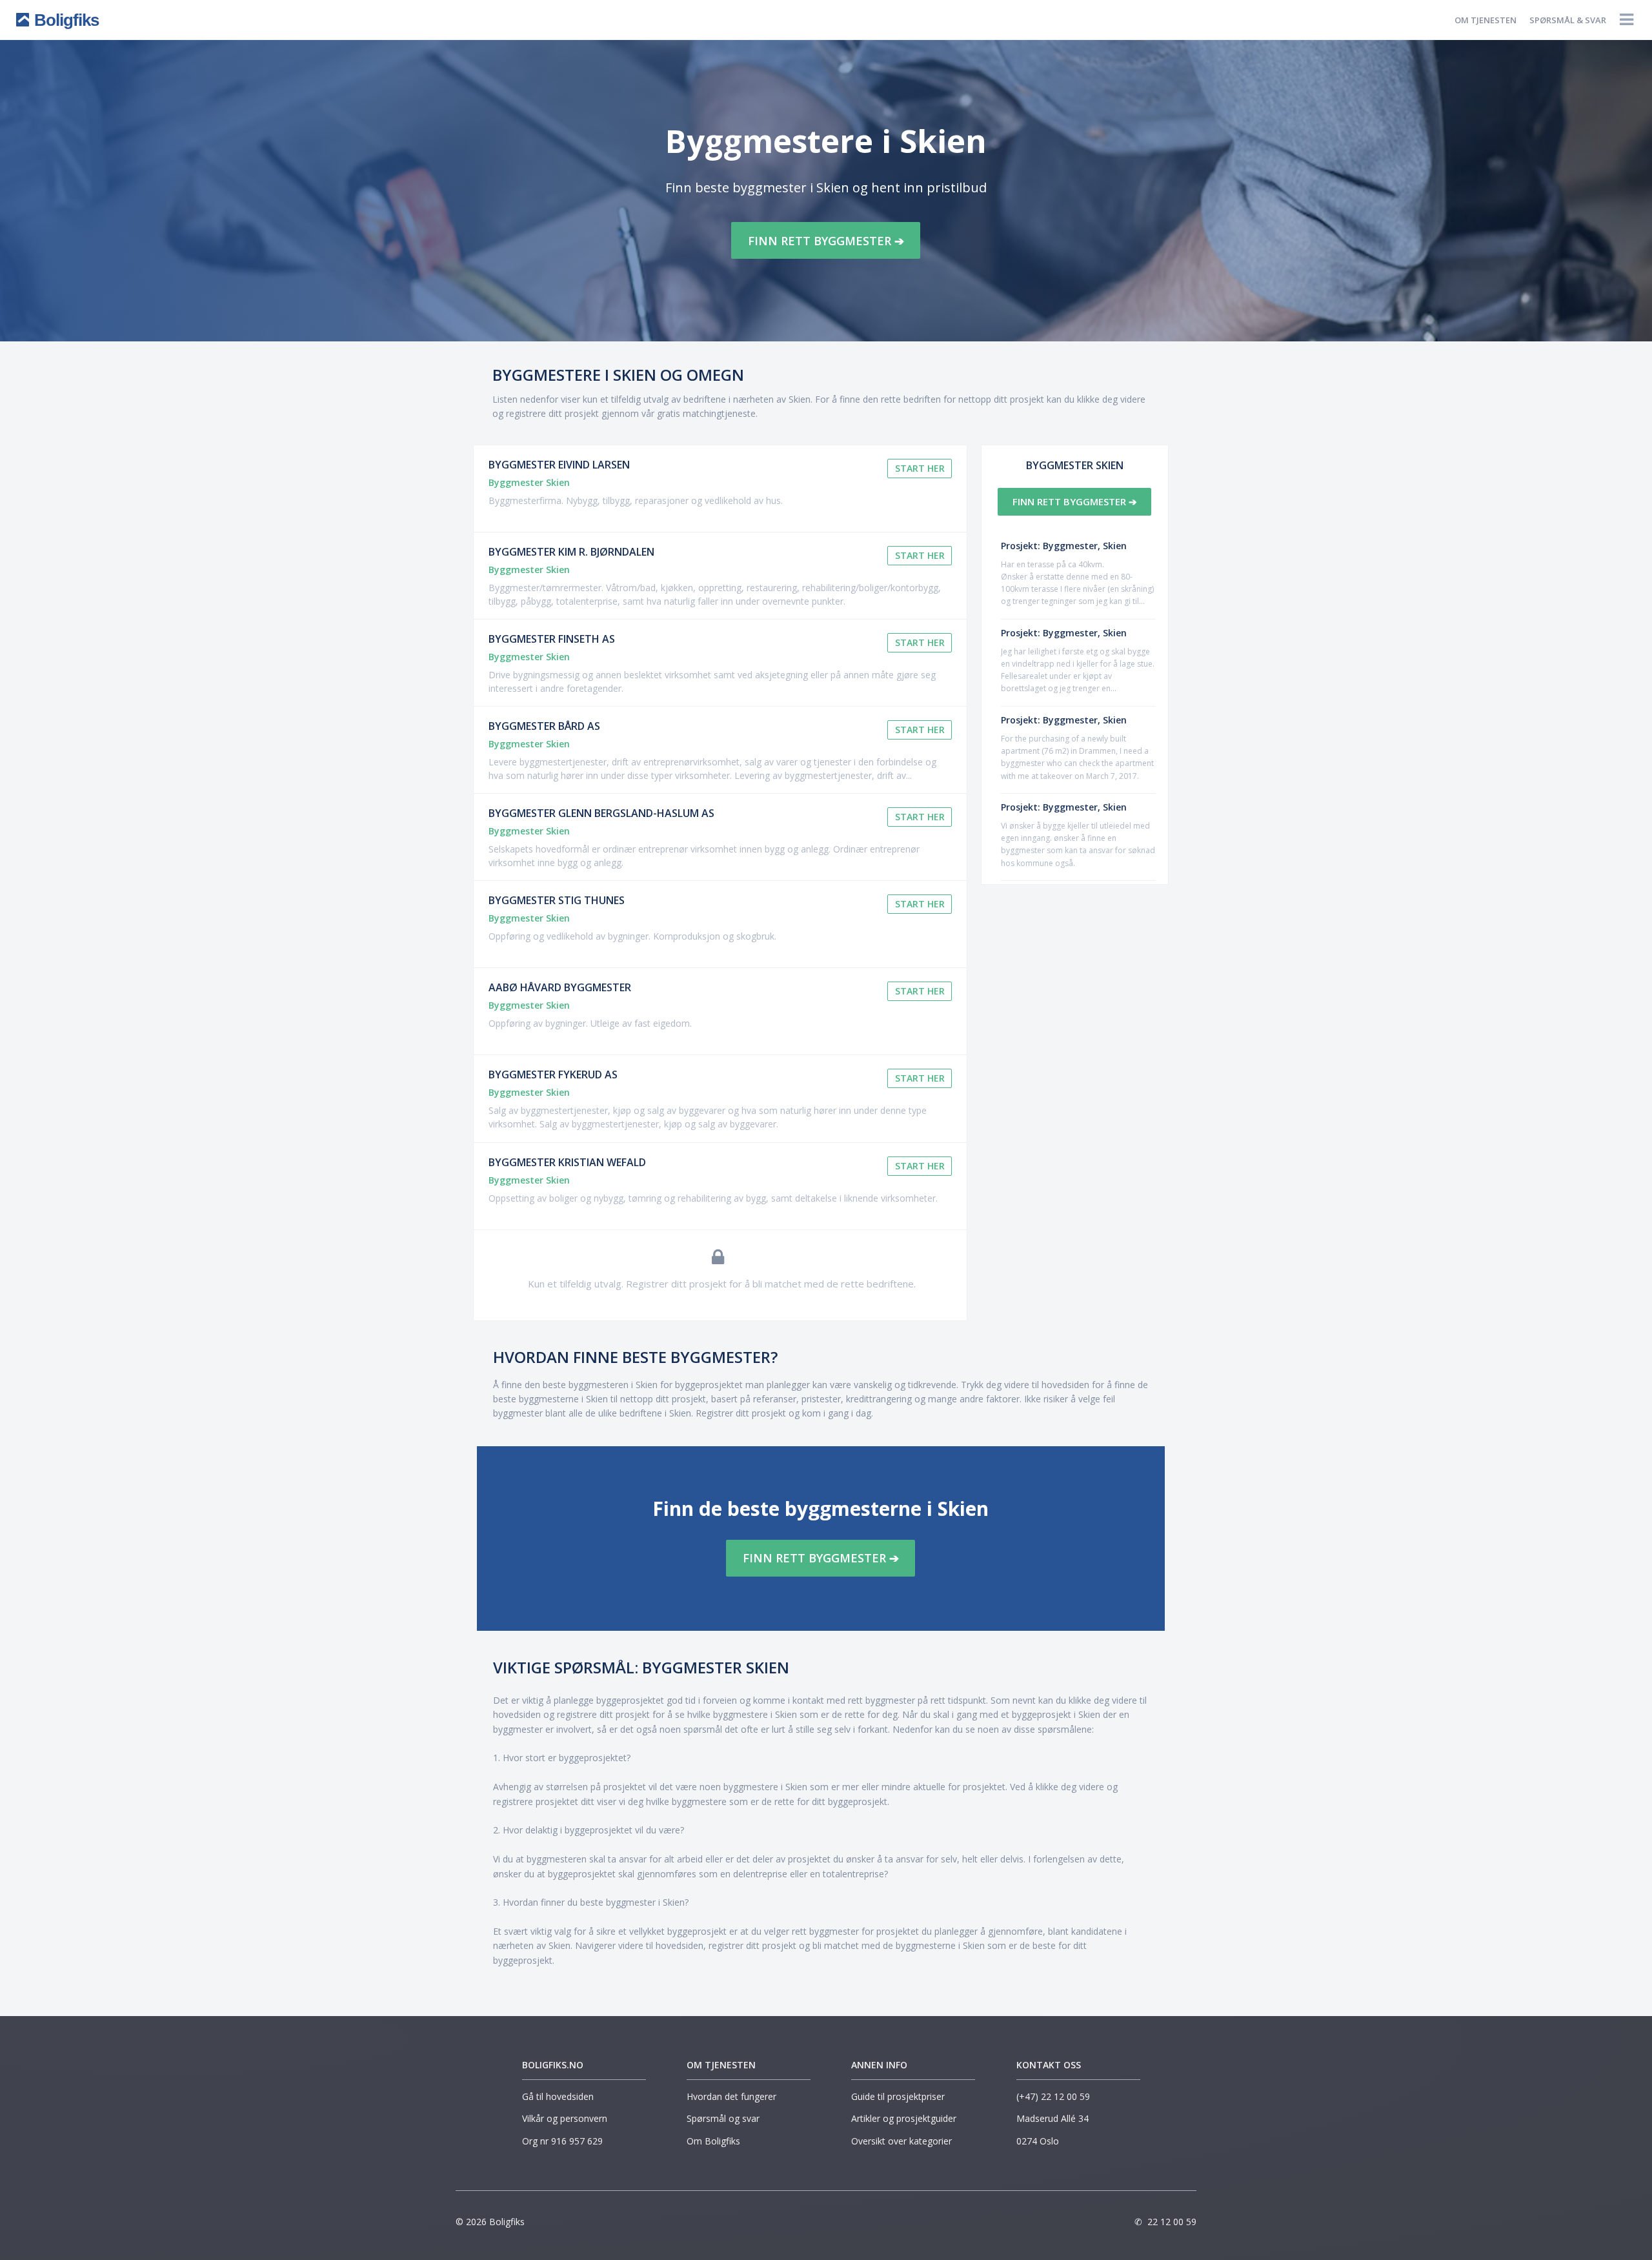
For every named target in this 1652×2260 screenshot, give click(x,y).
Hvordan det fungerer (731, 2096)
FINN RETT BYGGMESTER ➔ (826, 241)
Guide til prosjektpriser (898, 2096)
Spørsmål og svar (723, 2118)
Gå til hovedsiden (558, 2096)
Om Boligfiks (713, 2141)
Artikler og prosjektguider (904, 2118)
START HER (920, 468)
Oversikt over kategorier (902, 2141)
